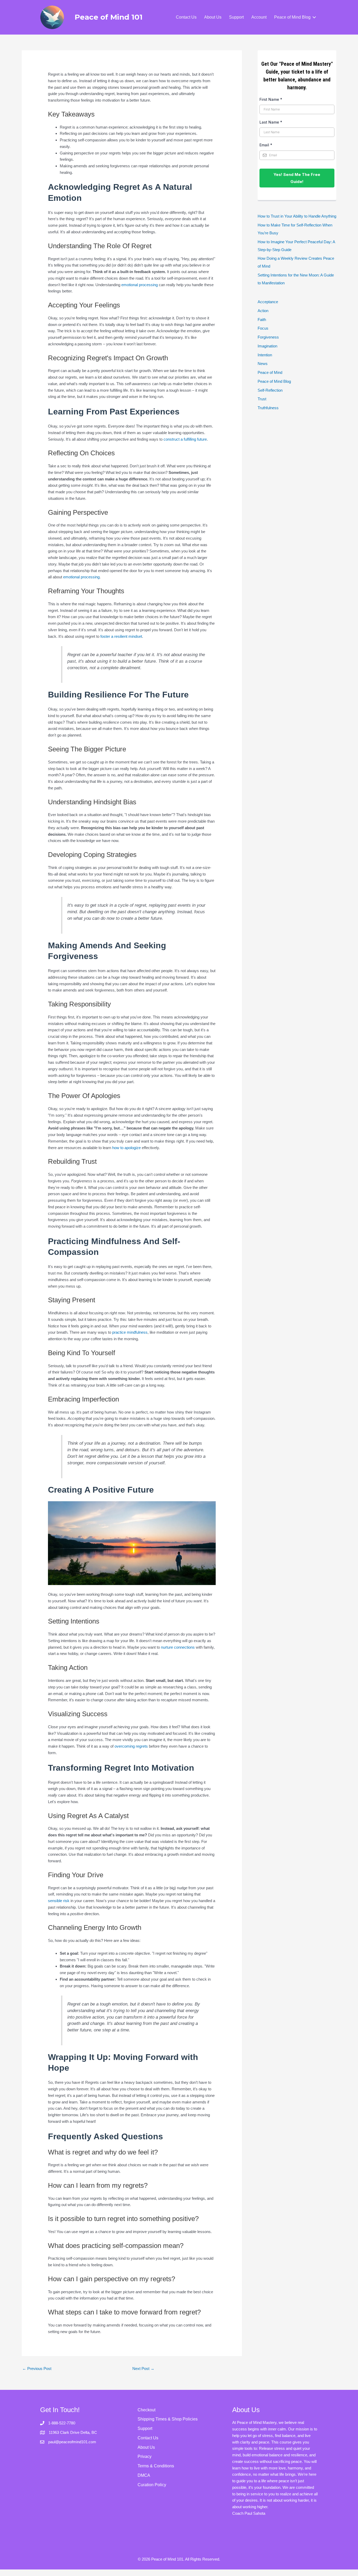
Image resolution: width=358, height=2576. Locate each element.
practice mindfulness (130, 1332)
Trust (262, 399)
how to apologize (126, 1148)
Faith (262, 320)
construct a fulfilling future (185, 439)
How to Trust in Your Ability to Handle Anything (297, 216)
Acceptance (268, 302)
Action (263, 311)
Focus (263, 328)
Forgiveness (268, 337)
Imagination (267, 346)
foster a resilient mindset (121, 636)
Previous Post (37, 2369)
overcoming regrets (131, 1746)
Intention (265, 355)
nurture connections (178, 1647)
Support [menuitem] (236, 17)
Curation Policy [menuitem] (152, 2485)
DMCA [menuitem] (144, 2475)
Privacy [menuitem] (145, 2456)
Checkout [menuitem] (147, 2410)
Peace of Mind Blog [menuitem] (292, 17)
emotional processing (140, 285)
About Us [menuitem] (213, 17)
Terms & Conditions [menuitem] (156, 2466)
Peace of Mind (270, 372)
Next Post (143, 2369)
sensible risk (59, 1901)
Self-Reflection (270, 390)
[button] (314, 17)
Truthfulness (268, 408)
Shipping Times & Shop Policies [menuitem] (168, 2419)
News (263, 364)
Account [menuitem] (259, 17)
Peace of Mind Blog (274, 381)
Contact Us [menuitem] (186, 17)
